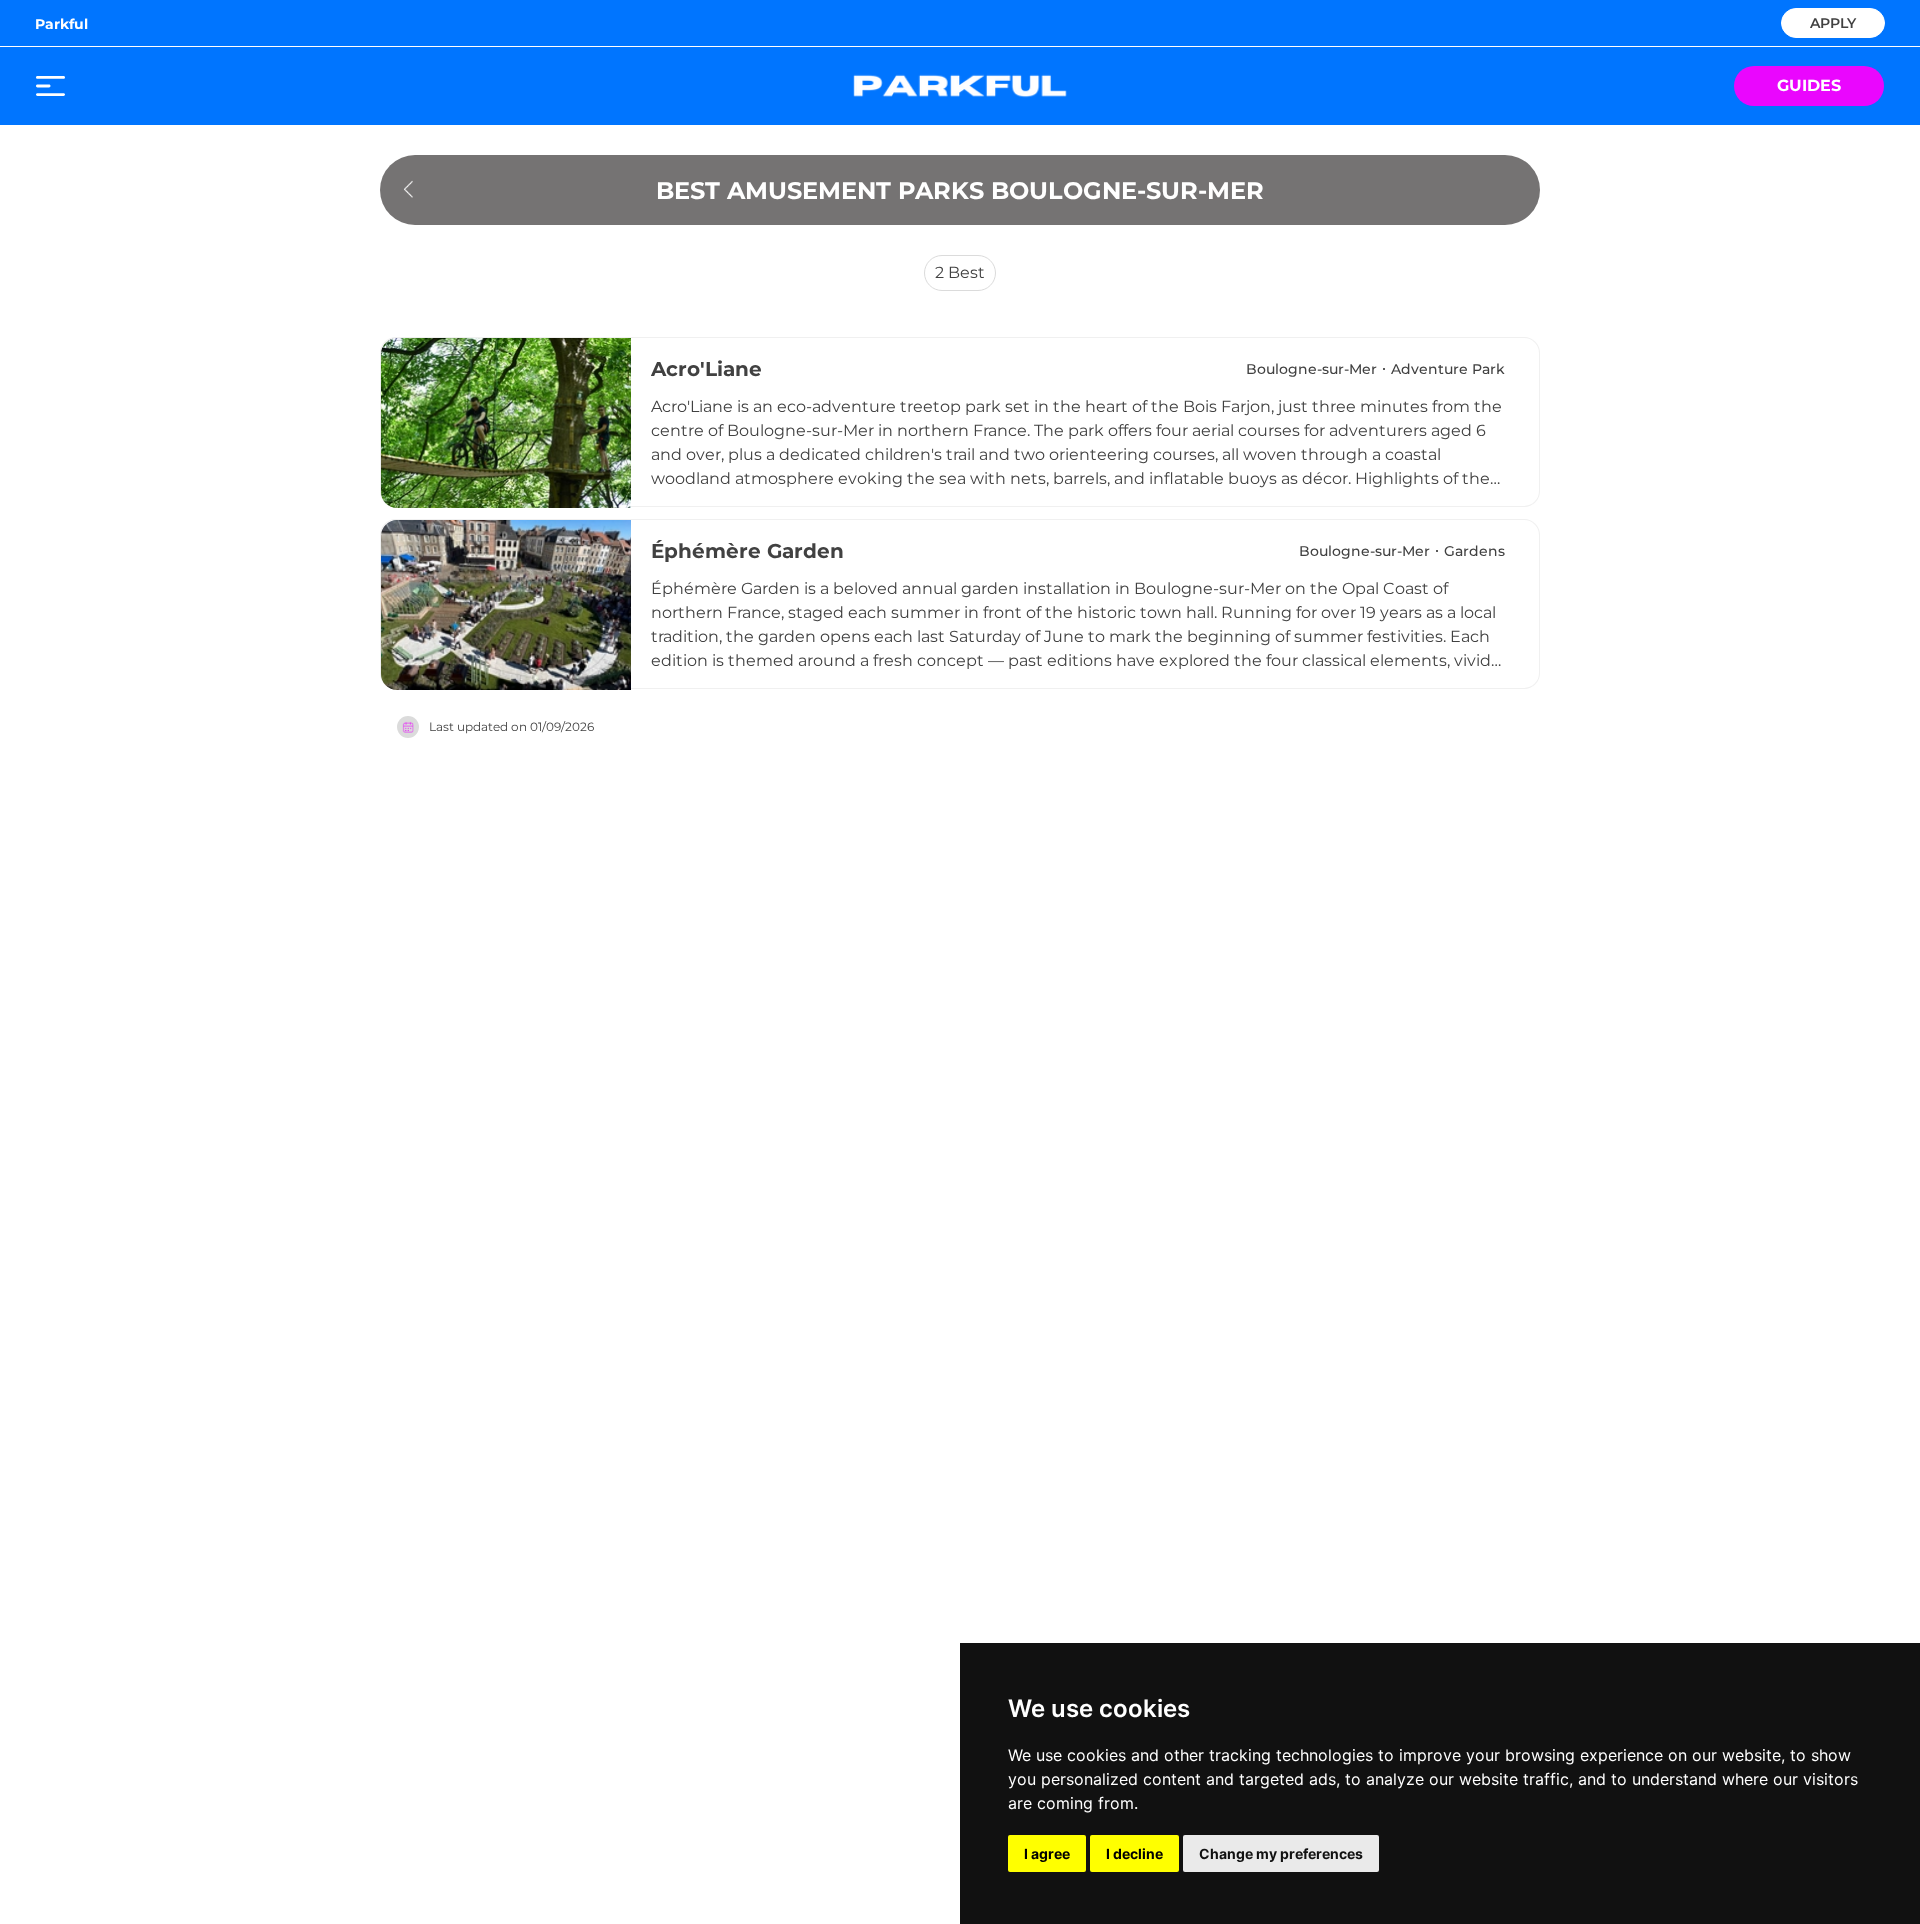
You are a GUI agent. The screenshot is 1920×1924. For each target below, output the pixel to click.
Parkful (61, 24)
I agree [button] (1047, 1853)
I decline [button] (1134, 1853)
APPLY (1833, 21)
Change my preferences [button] (1281, 1853)
